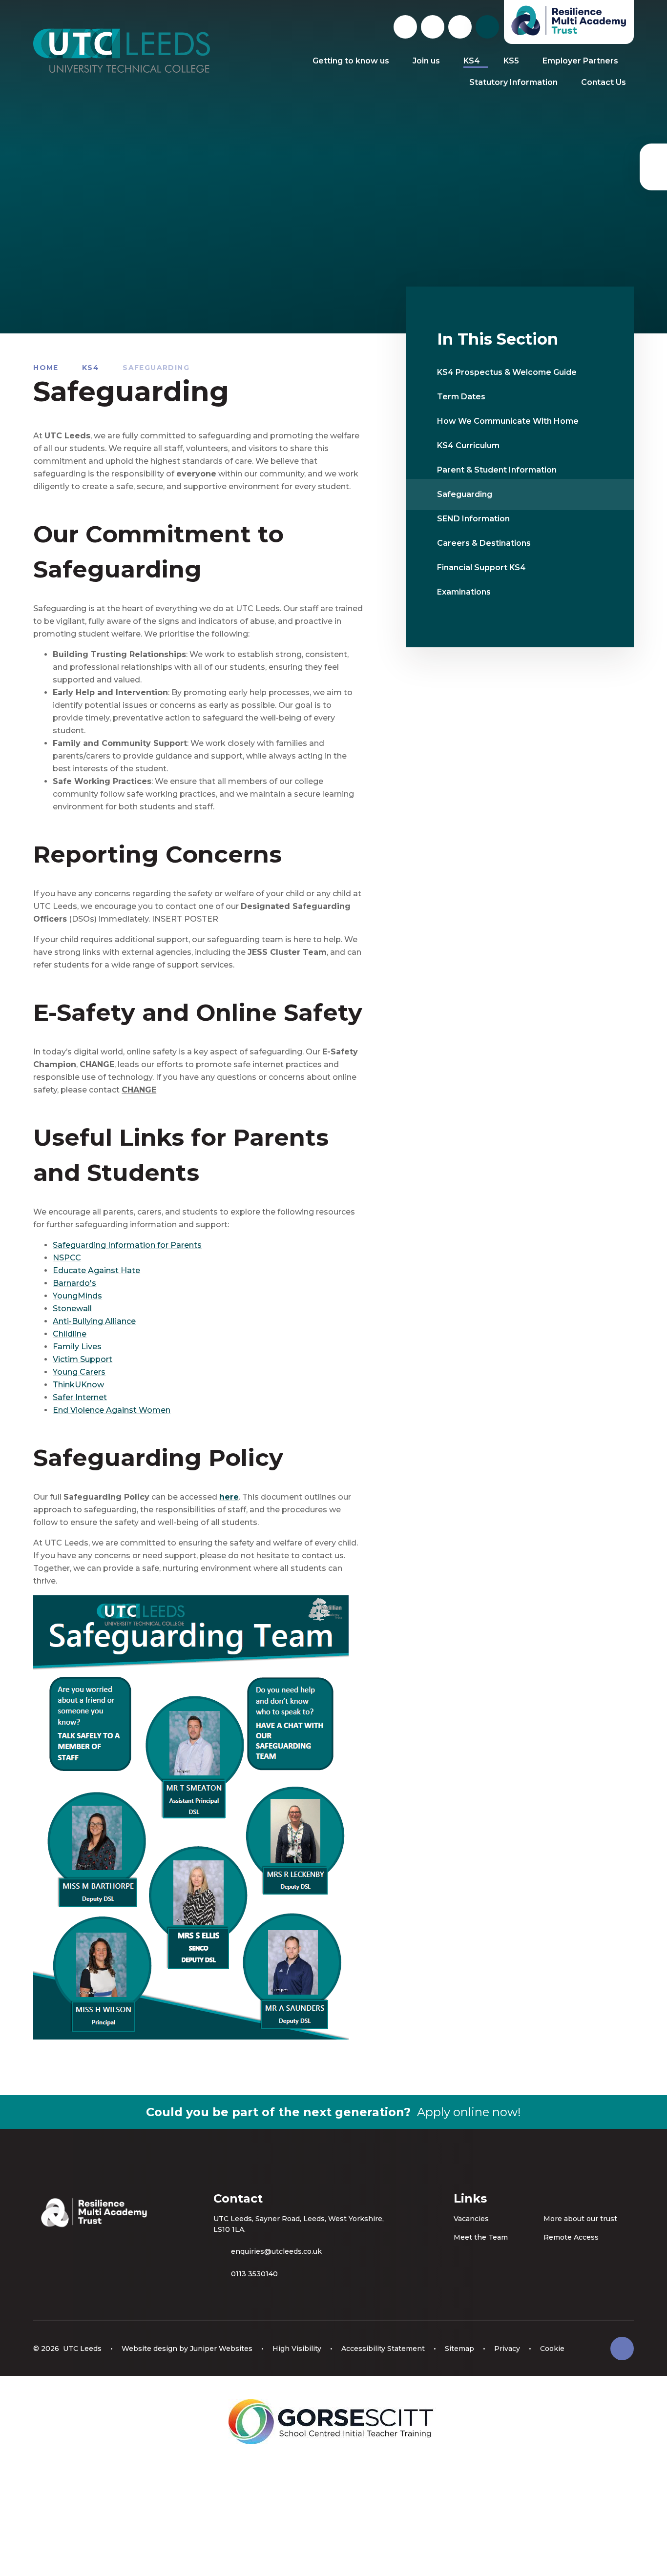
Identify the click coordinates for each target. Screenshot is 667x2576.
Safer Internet (80, 1397)
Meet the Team (481, 2237)
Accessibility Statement (383, 2349)
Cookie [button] (552, 2349)
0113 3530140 (254, 2274)
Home (46, 368)
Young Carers (79, 1372)
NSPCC (67, 1258)
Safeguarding (156, 368)
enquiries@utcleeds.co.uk (276, 2251)
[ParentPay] (653, 167)
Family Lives (77, 1347)
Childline (70, 1334)
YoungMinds (77, 1296)
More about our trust (580, 2219)
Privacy (507, 2349)
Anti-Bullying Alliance (94, 1321)
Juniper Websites (221, 2349)
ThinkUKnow (78, 1385)
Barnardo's (74, 1283)
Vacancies (471, 2219)
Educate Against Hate (96, 1270)
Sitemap (459, 2349)
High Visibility (297, 2349)
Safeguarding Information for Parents (127, 1245)
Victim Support (83, 1359)
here (229, 1497)
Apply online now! (469, 2112)
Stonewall (72, 1309)
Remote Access (571, 2237)
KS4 (91, 368)
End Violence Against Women (112, 1410)
